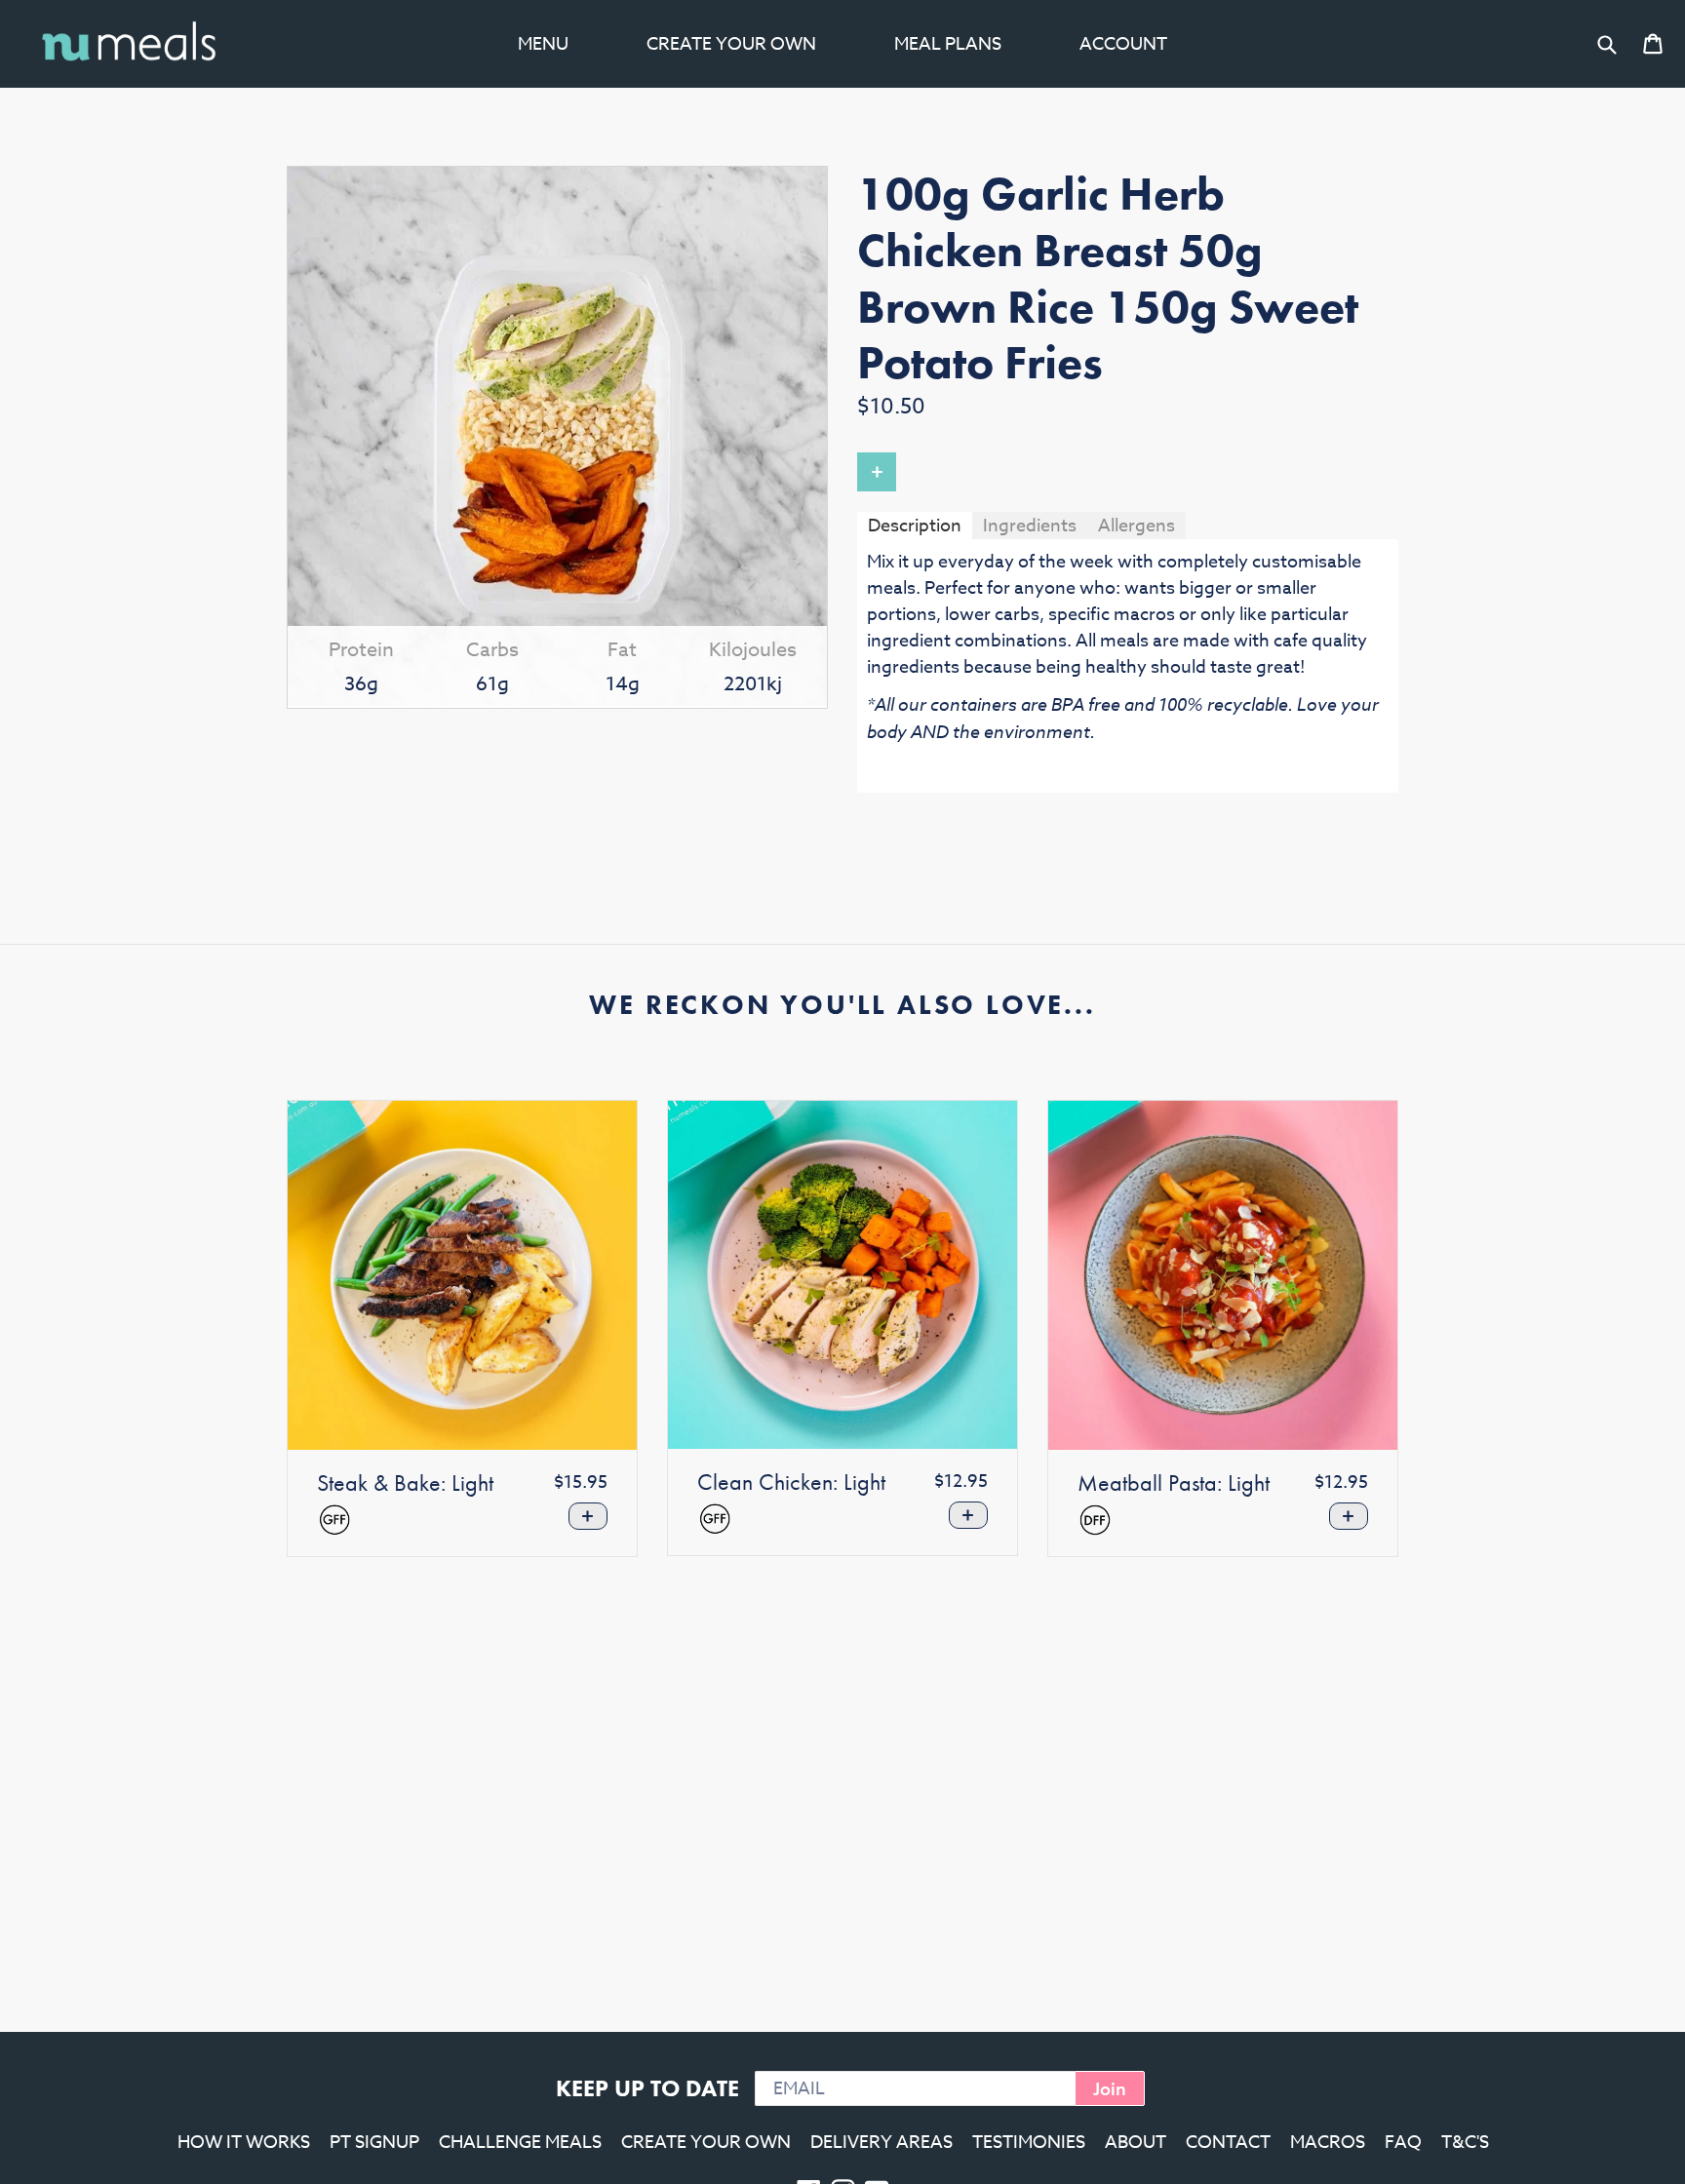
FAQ (1403, 2143)
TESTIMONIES (1029, 2143)
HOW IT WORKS (244, 2143)
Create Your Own (731, 44)
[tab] (915, 525)
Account (1123, 44)
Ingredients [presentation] (1030, 526)
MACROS (1328, 2143)
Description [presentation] (915, 526)
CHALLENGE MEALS (520, 2143)
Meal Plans (948, 44)
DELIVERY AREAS (882, 2143)
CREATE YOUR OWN (706, 2143)
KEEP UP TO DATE (647, 2088)
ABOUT (1136, 2143)
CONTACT (1228, 2143)
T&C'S (1465, 2143)
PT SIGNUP (374, 2143)
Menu (543, 44)
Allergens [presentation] (1136, 526)
